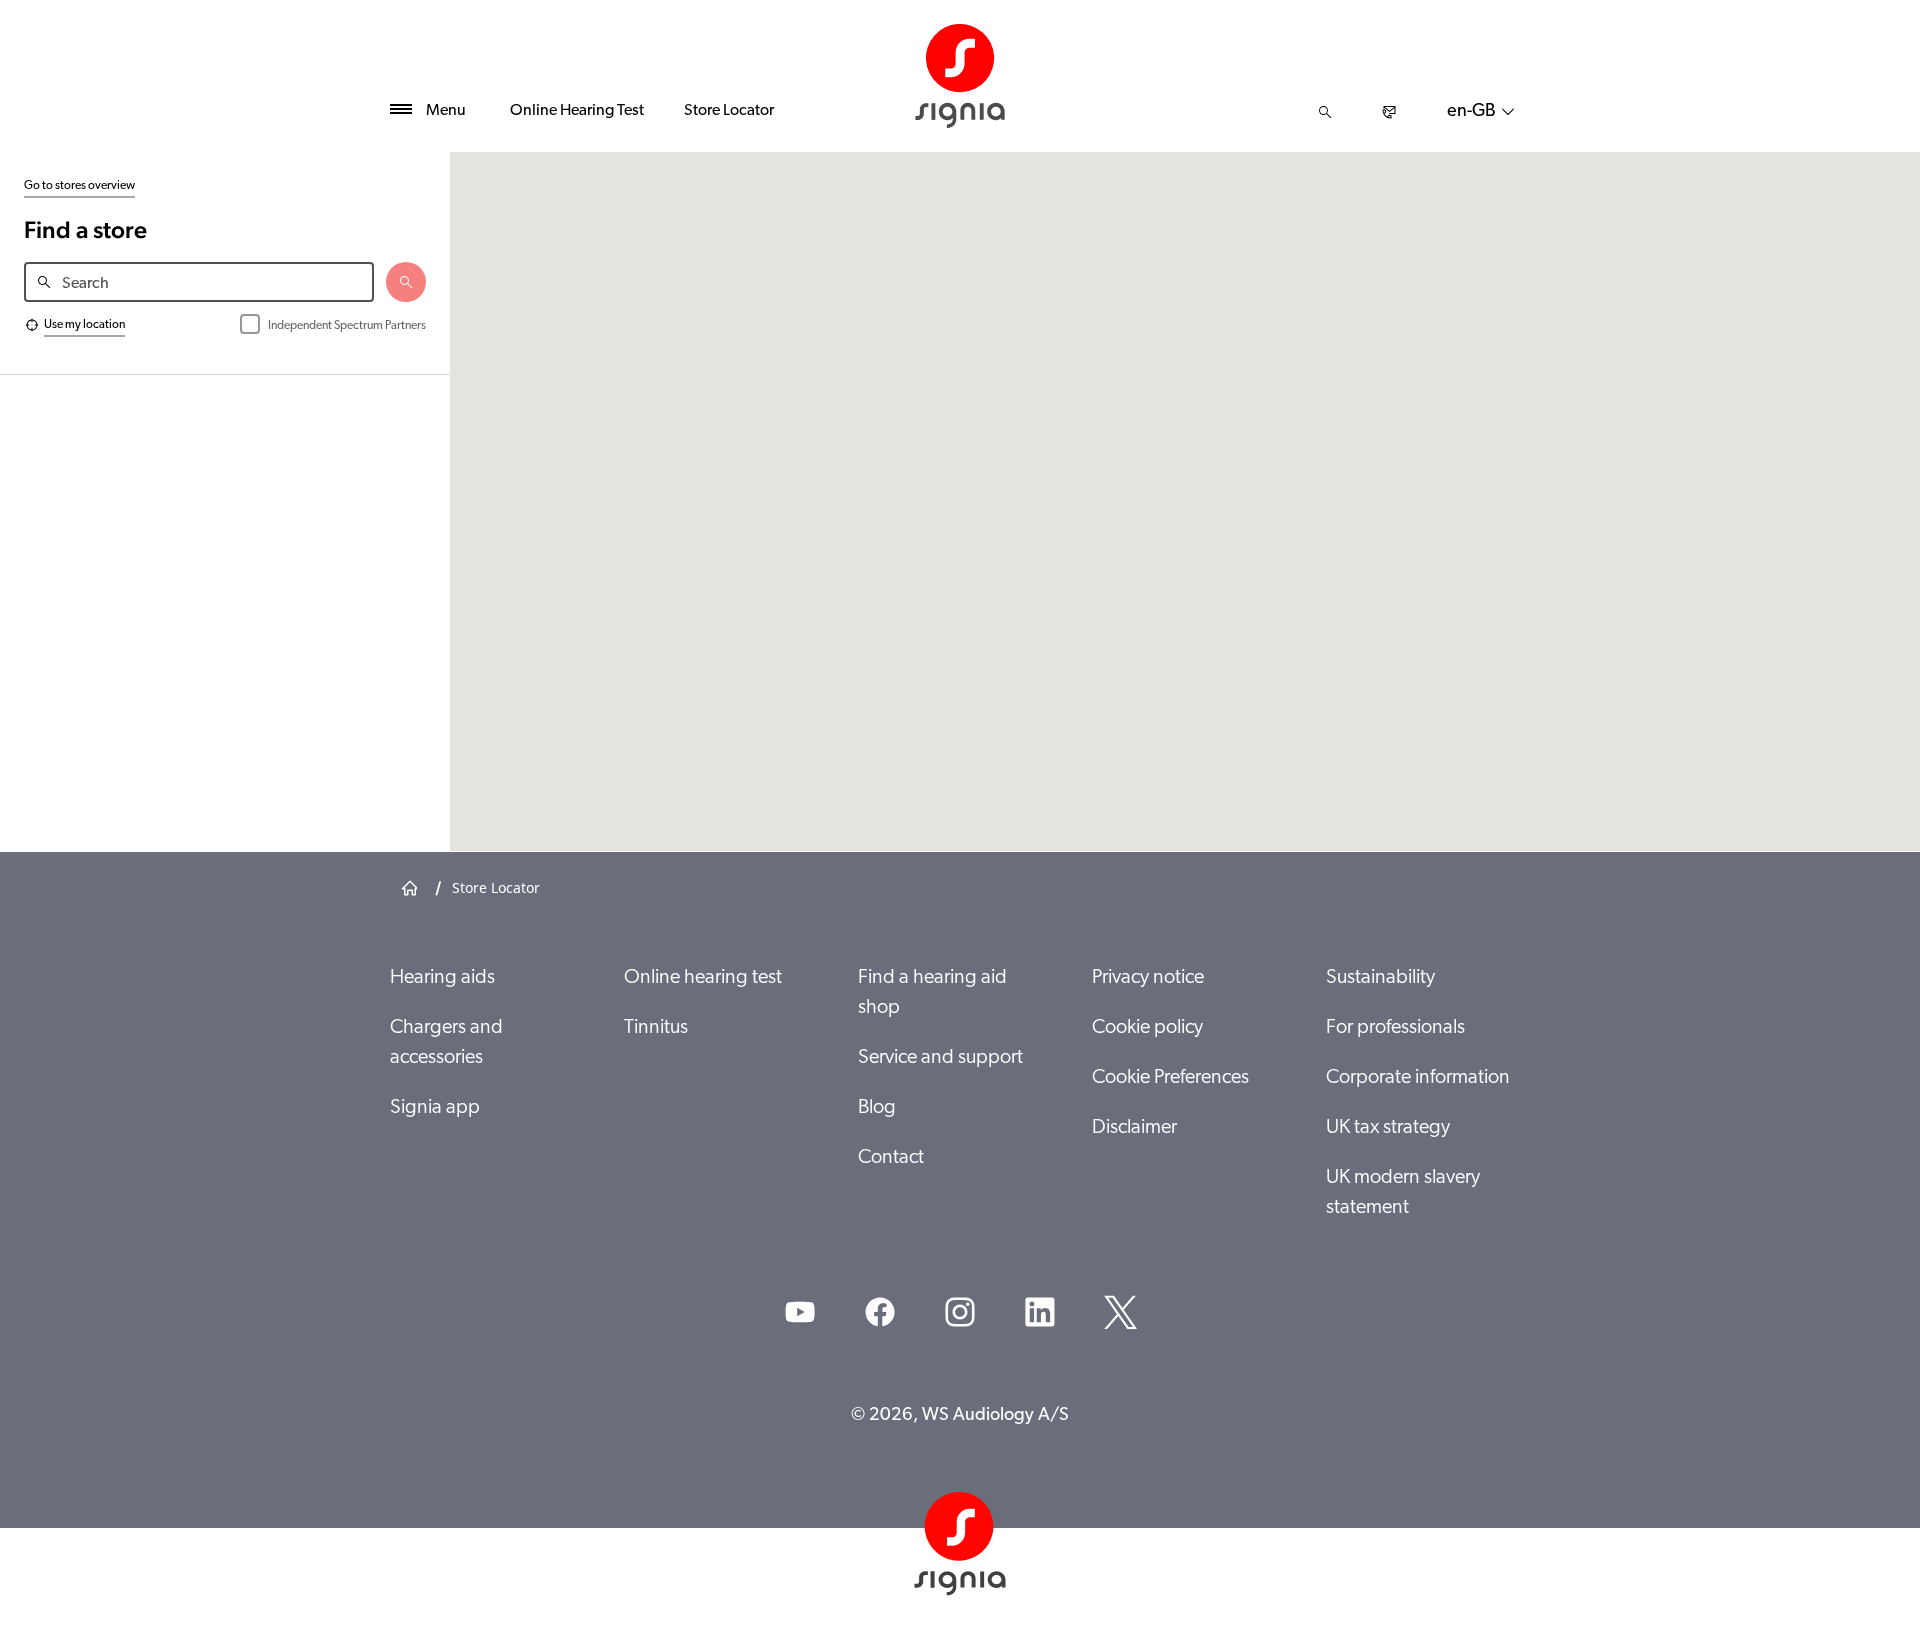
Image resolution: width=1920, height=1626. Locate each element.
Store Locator (729, 111)
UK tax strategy (1388, 1128)
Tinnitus (656, 1028)
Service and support (940, 1058)
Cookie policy (1147, 1028)
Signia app (435, 1108)
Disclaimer (1134, 1128)
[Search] (1325, 112)
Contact (891, 1158)
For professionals (1395, 1028)
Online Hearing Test (577, 111)
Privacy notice (1148, 978)
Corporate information (1418, 1078)
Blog (877, 1108)
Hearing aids (442, 978)
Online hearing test (703, 978)
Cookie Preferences (1170, 1078)
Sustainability (1380, 978)
